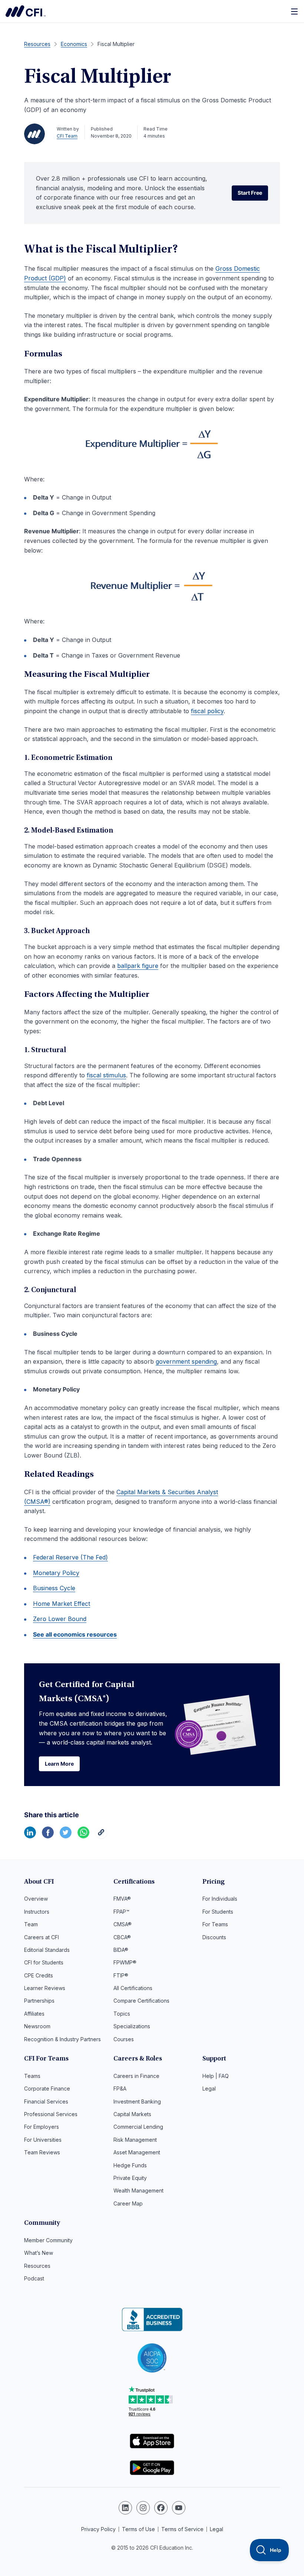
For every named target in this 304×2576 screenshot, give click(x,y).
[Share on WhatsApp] (83, 1836)
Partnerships (39, 2001)
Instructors (37, 1912)
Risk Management (135, 2140)
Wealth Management (138, 2190)
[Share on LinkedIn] (30, 1836)
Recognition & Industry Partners (62, 2039)
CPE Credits (39, 1975)
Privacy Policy (98, 2529)
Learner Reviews (45, 1988)
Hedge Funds (130, 2165)
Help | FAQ (216, 2076)
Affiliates (34, 2014)
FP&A (120, 2089)
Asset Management (137, 2152)
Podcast (34, 2278)
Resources (37, 2266)
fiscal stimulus (106, 1075)
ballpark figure (138, 966)
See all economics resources (75, 1634)
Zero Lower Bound (60, 1619)
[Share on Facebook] (48, 1836)
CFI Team (67, 136)
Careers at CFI (42, 1937)
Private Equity (130, 2178)
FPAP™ (121, 1912)
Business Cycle (54, 1588)
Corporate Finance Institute (26, 11)
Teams (32, 2076)
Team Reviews (42, 2152)
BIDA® (121, 1950)
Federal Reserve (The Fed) (70, 1557)
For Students (218, 1912)
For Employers (42, 2127)
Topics (122, 2014)
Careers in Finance (136, 2076)
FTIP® (121, 1975)
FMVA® (122, 1899)
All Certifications (133, 1988)
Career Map (128, 2203)
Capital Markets (132, 2114)
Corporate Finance (47, 2089)
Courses (124, 2039)
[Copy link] (101, 1836)
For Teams (215, 1924)
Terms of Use (138, 2529)
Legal (209, 2089)
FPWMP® (125, 1962)
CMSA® (123, 1924)
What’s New (39, 2253)
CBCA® (122, 1937)
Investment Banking (137, 2101)
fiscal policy (207, 711)
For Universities (43, 2140)
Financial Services (46, 2101)
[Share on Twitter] (66, 1836)
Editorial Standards (47, 1950)
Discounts (214, 1937)
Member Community (48, 2240)
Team (31, 1924)
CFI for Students (44, 1962)
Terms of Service (182, 2529)
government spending (186, 1361)
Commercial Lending (138, 2127)
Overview (36, 1899)
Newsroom (37, 2026)
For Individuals (220, 1899)
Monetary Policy (56, 1573)
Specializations (132, 2026)
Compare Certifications (141, 2001)
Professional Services (51, 2114)
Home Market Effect (62, 1604)
